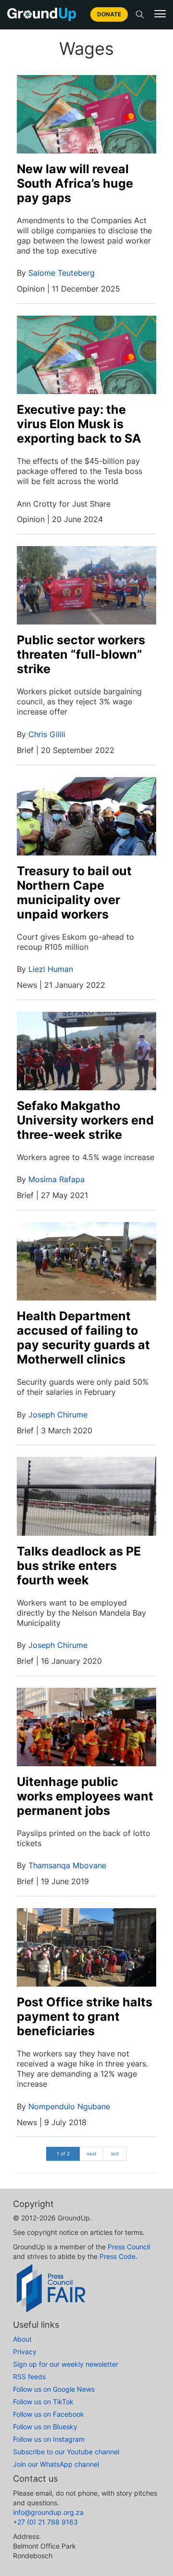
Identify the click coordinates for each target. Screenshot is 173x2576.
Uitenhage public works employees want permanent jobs (85, 1796)
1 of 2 (63, 2154)
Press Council (129, 2247)
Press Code (117, 2256)
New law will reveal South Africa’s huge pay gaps (75, 183)
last (115, 2154)
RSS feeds (29, 2377)
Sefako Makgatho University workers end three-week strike (85, 1120)
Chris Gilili (47, 734)
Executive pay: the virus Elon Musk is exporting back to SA (79, 424)
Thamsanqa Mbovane (67, 1865)
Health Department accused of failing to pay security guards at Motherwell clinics (83, 1338)
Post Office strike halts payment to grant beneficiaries (85, 2016)
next (92, 2154)
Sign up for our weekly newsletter (66, 2364)
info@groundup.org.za (48, 2512)
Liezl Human (51, 969)
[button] (160, 14)
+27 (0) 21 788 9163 (45, 2522)
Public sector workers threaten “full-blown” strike (81, 654)
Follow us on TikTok (43, 2402)
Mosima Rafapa (56, 1179)
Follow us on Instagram (49, 2439)
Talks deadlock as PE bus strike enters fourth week (79, 1566)
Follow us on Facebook (49, 2414)
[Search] (140, 14)
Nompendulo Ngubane (69, 2106)
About (22, 2339)
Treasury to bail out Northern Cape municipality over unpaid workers (74, 893)
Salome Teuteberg (62, 273)
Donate (109, 14)
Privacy (25, 2352)
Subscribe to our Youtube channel (66, 2452)
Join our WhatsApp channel (56, 2464)
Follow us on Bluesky (45, 2427)
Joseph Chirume (58, 1415)
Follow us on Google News (54, 2389)
